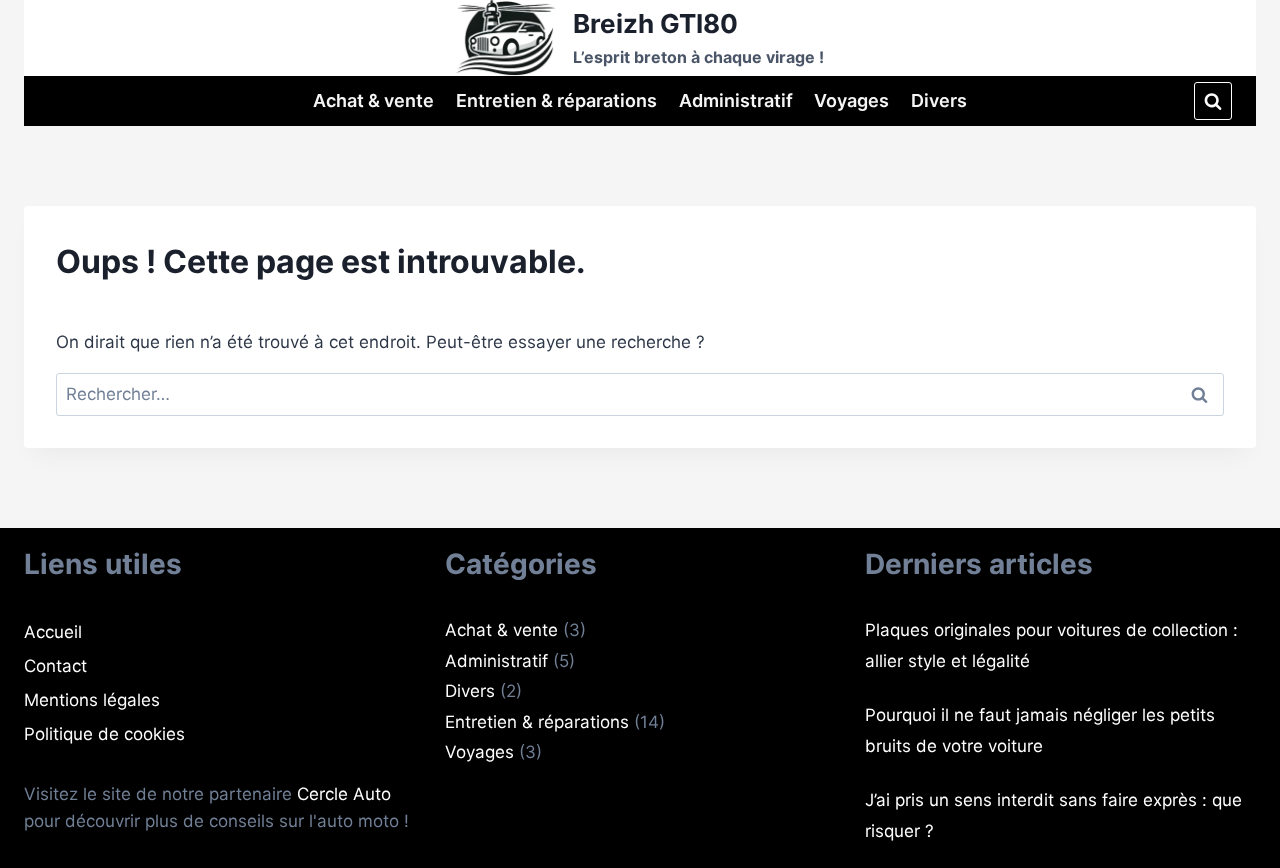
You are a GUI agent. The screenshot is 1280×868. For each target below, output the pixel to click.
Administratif (736, 100)
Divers (939, 100)
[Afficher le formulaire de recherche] (1213, 101)
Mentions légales (92, 700)
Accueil (53, 632)
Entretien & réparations (556, 100)
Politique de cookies (104, 734)
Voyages (851, 100)
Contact (55, 666)
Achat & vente (373, 100)
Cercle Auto (344, 794)
